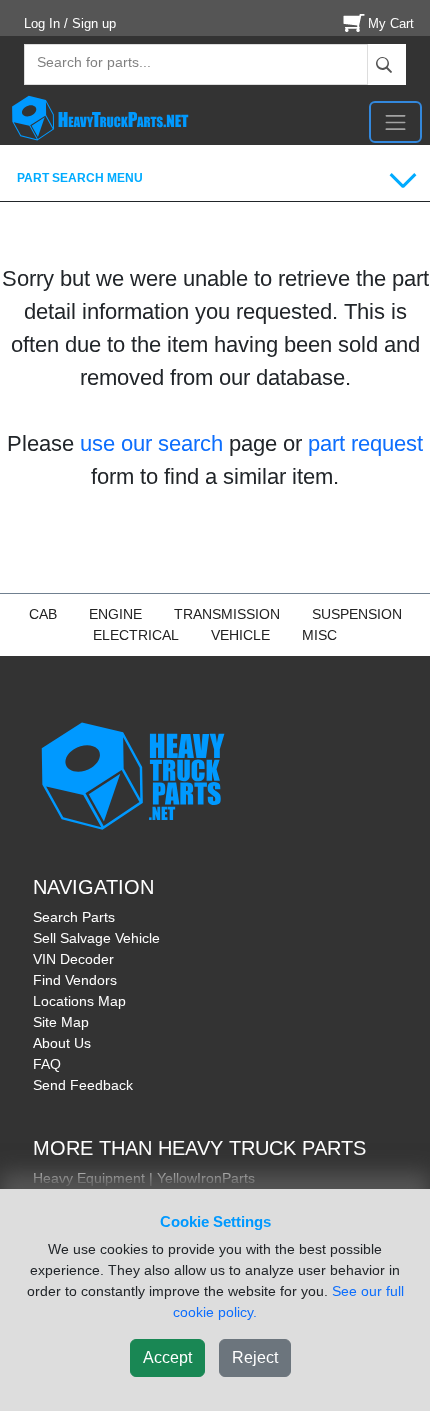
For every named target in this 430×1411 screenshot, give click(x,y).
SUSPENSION (357, 614)
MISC (319, 635)
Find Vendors (75, 980)
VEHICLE (240, 635)
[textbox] (85, 64)
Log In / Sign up (70, 23)
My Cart (391, 23)
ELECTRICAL (136, 635)
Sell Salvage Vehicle (96, 938)
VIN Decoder (73, 959)
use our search (151, 443)
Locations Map (79, 1001)
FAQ (47, 1064)
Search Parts (74, 917)
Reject (255, 1357)
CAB (43, 614)
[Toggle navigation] (395, 122)
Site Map (61, 1022)
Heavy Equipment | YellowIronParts (144, 1178)
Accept (167, 1357)
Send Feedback (83, 1085)
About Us (62, 1043)
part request (365, 443)
